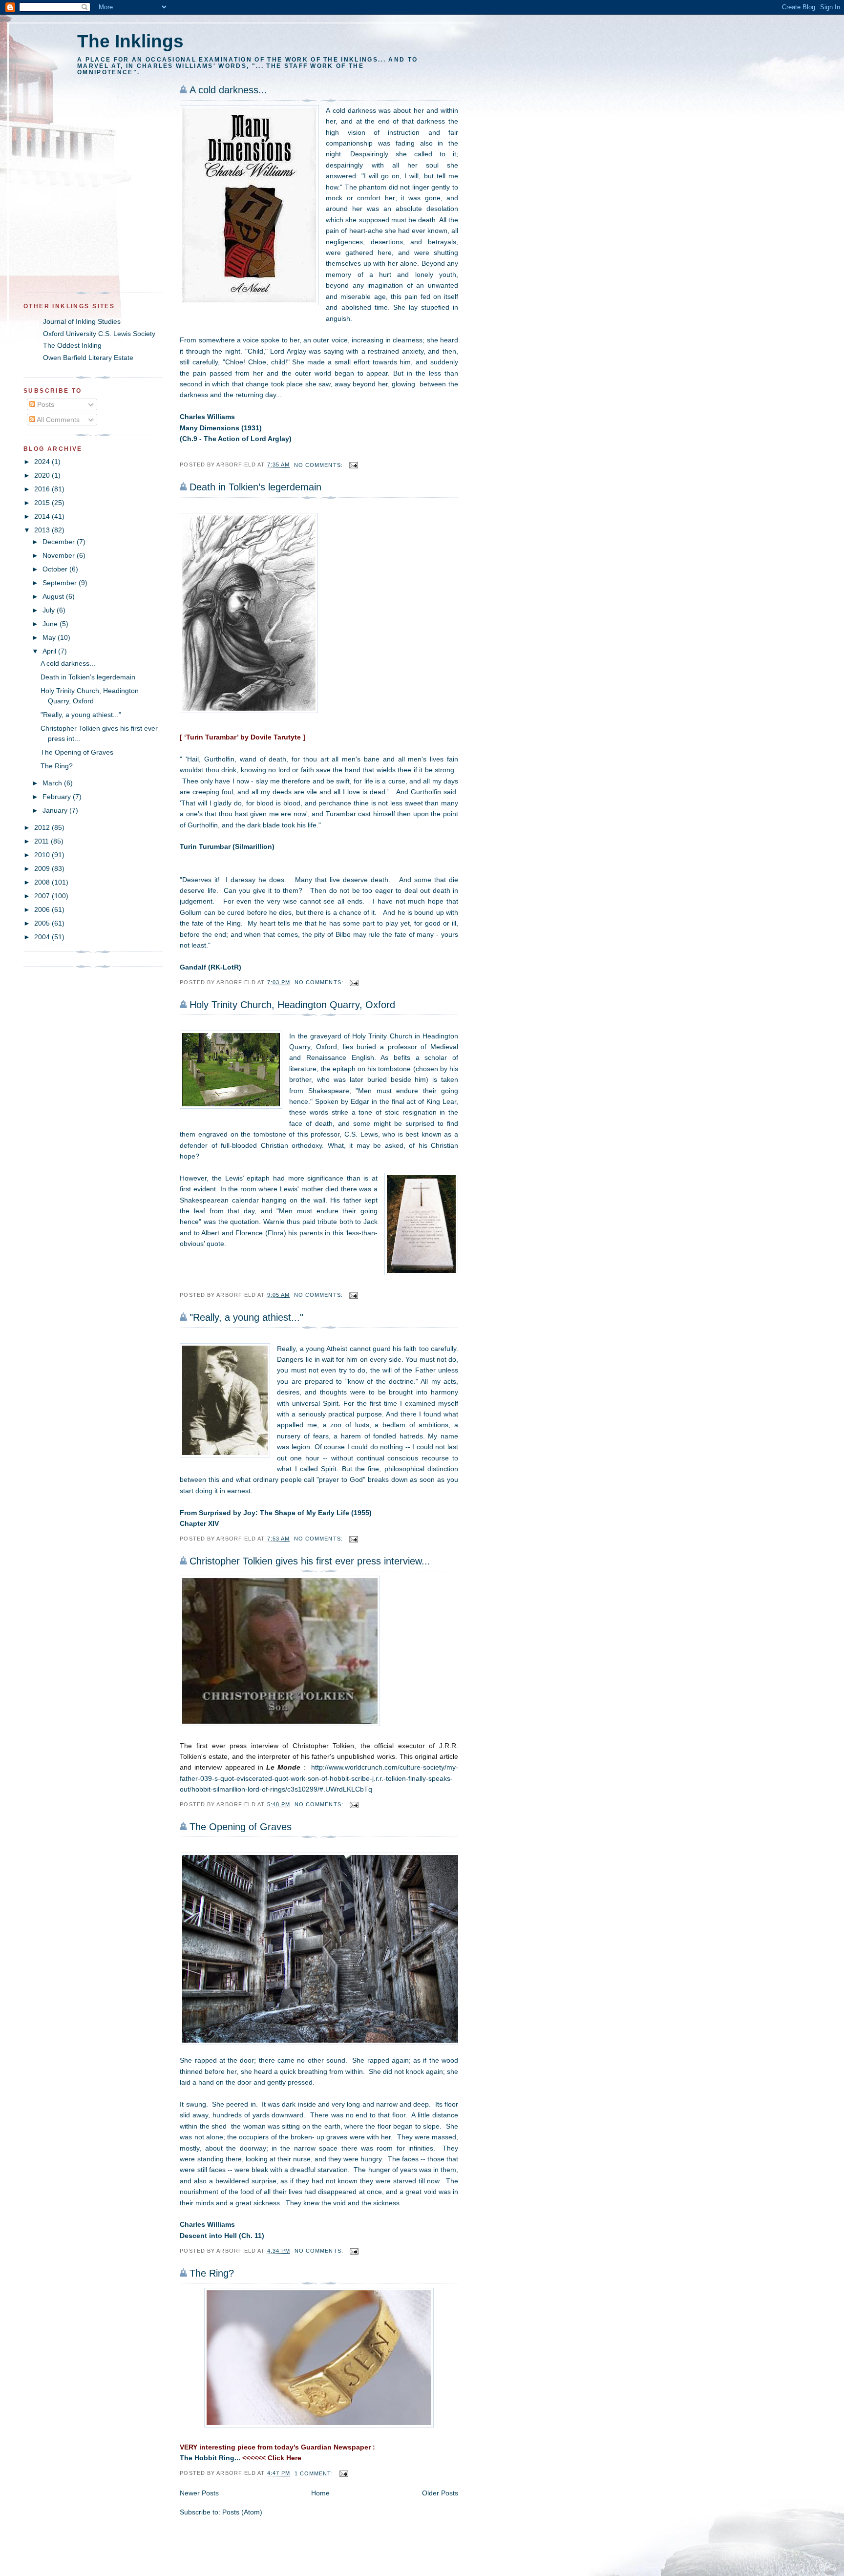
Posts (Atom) (242, 2512)
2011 (42, 841)
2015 (43, 503)
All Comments (57, 420)
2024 (43, 462)
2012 (43, 827)
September (61, 583)
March (53, 783)
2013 (43, 530)
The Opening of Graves (241, 1827)
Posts (45, 404)
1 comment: (315, 2473)
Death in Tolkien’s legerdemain (255, 487)
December (60, 542)
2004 (43, 937)
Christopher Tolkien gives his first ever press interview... (310, 1561)
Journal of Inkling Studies (82, 321)
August (54, 596)
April (50, 651)
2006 (43, 909)
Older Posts (440, 2493)
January (56, 810)
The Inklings (130, 41)
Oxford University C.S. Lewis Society (99, 334)
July (50, 610)
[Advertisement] (84, 224)
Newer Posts (199, 2493)
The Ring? (212, 2273)
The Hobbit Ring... (210, 2458)
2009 (43, 868)
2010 (43, 855)
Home (320, 2493)
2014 (43, 516)
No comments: (319, 465)
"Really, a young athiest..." (246, 1317)
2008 (43, 882)
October (56, 569)
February (58, 797)
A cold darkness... (228, 90)
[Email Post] (354, 465)
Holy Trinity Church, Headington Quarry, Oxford (292, 1005)
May (50, 637)
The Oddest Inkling (72, 345)
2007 (43, 896)
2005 (43, 923)
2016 (43, 489)
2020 (43, 475)
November (60, 555)
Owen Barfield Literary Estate (88, 358)
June (51, 624)
